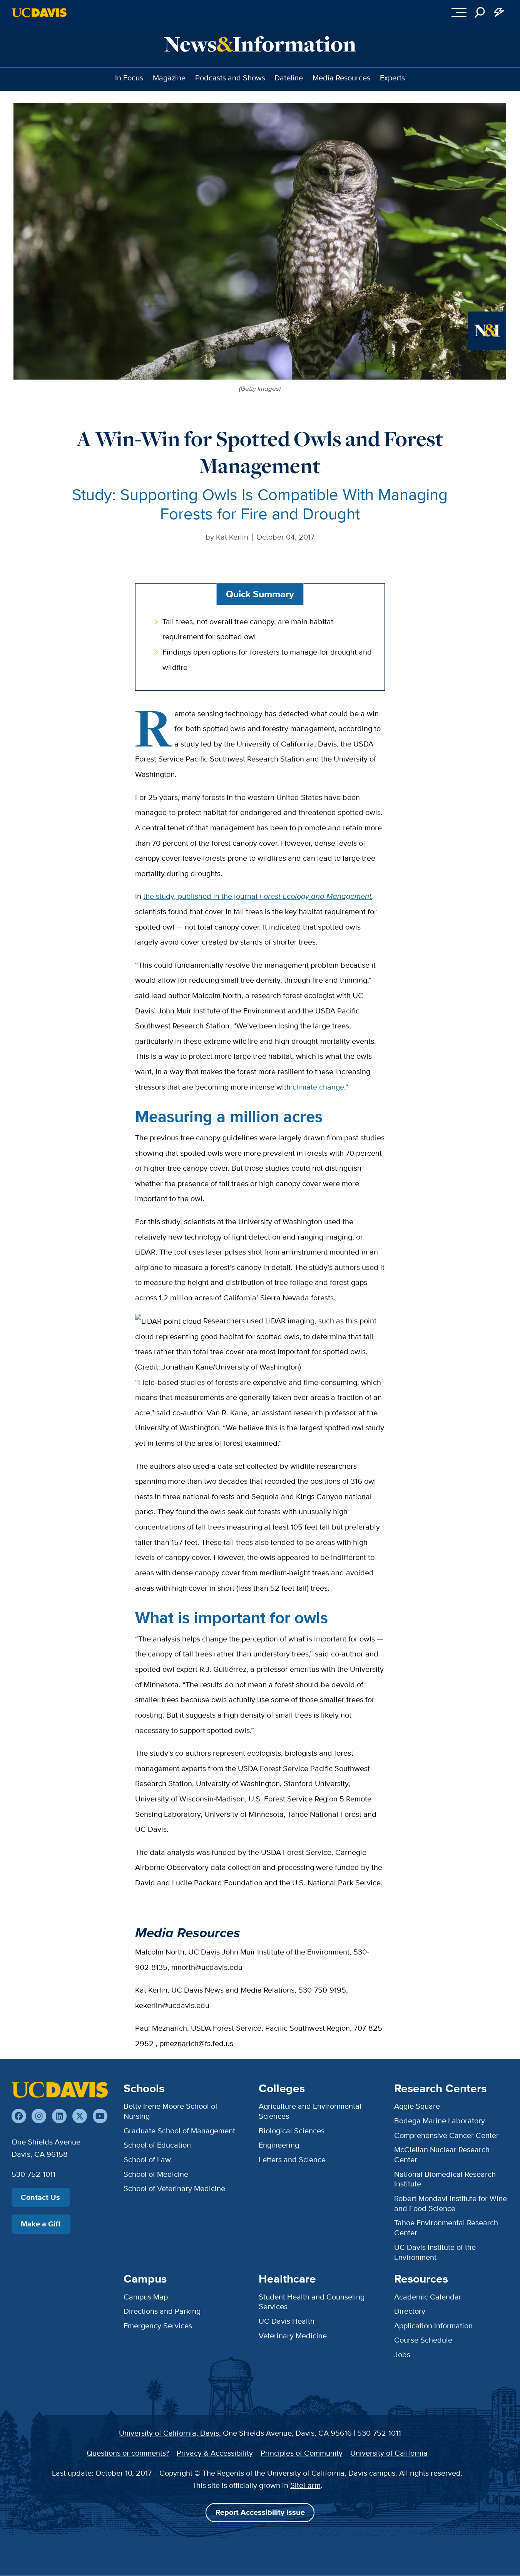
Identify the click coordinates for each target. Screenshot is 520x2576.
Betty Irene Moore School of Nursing (171, 2111)
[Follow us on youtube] (100, 2116)
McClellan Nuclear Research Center (442, 2154)
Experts (392, 78)
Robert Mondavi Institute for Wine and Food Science (451, 2203)
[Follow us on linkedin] (59, 2116)
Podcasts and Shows (230, 78)
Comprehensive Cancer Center (446, 2135)
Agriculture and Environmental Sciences (310, 2111)
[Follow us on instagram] (39, 2116)
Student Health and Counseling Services (312, 2302)
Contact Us (40, 2197)
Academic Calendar (428, 2297)
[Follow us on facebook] (19, 2116)
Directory (410, 2311)
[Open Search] (480, 12)
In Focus (129, 78)
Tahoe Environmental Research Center (446, 2228)
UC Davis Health (287, 2321)
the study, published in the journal (257, 896)
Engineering (279, 2145)
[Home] (60, 2090)
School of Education (157, 2145)
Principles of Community (302, 2453)
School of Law (147, 2159)
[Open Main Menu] (459, 12)
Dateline (289, 78)
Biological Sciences (292, 2131)
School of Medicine (156, 2174)
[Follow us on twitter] (80, 2116)
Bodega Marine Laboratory (440, 2121)
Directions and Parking (162, 2311)
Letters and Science (292, 2159)
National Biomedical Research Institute (445, 2179)
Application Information (433, 2326)
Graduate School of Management (179, 2131)
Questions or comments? (128, 2453)
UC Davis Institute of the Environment (435, 2252)
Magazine (169, 78)
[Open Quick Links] (499, 12)
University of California (389, 2453)
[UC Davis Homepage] (39, 12)
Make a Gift (41, 2224)
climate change (318, 1087)
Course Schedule (423, 2340)
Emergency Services (158, 2326)
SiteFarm (305, 2485)
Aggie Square (417, 2106)
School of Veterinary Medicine (174, 2188)
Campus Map (146, 2297)
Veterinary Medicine (293, 2336)
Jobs (402, 2354)
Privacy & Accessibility (215, 2453)
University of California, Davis (169, 2433)
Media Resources (341, 78)
